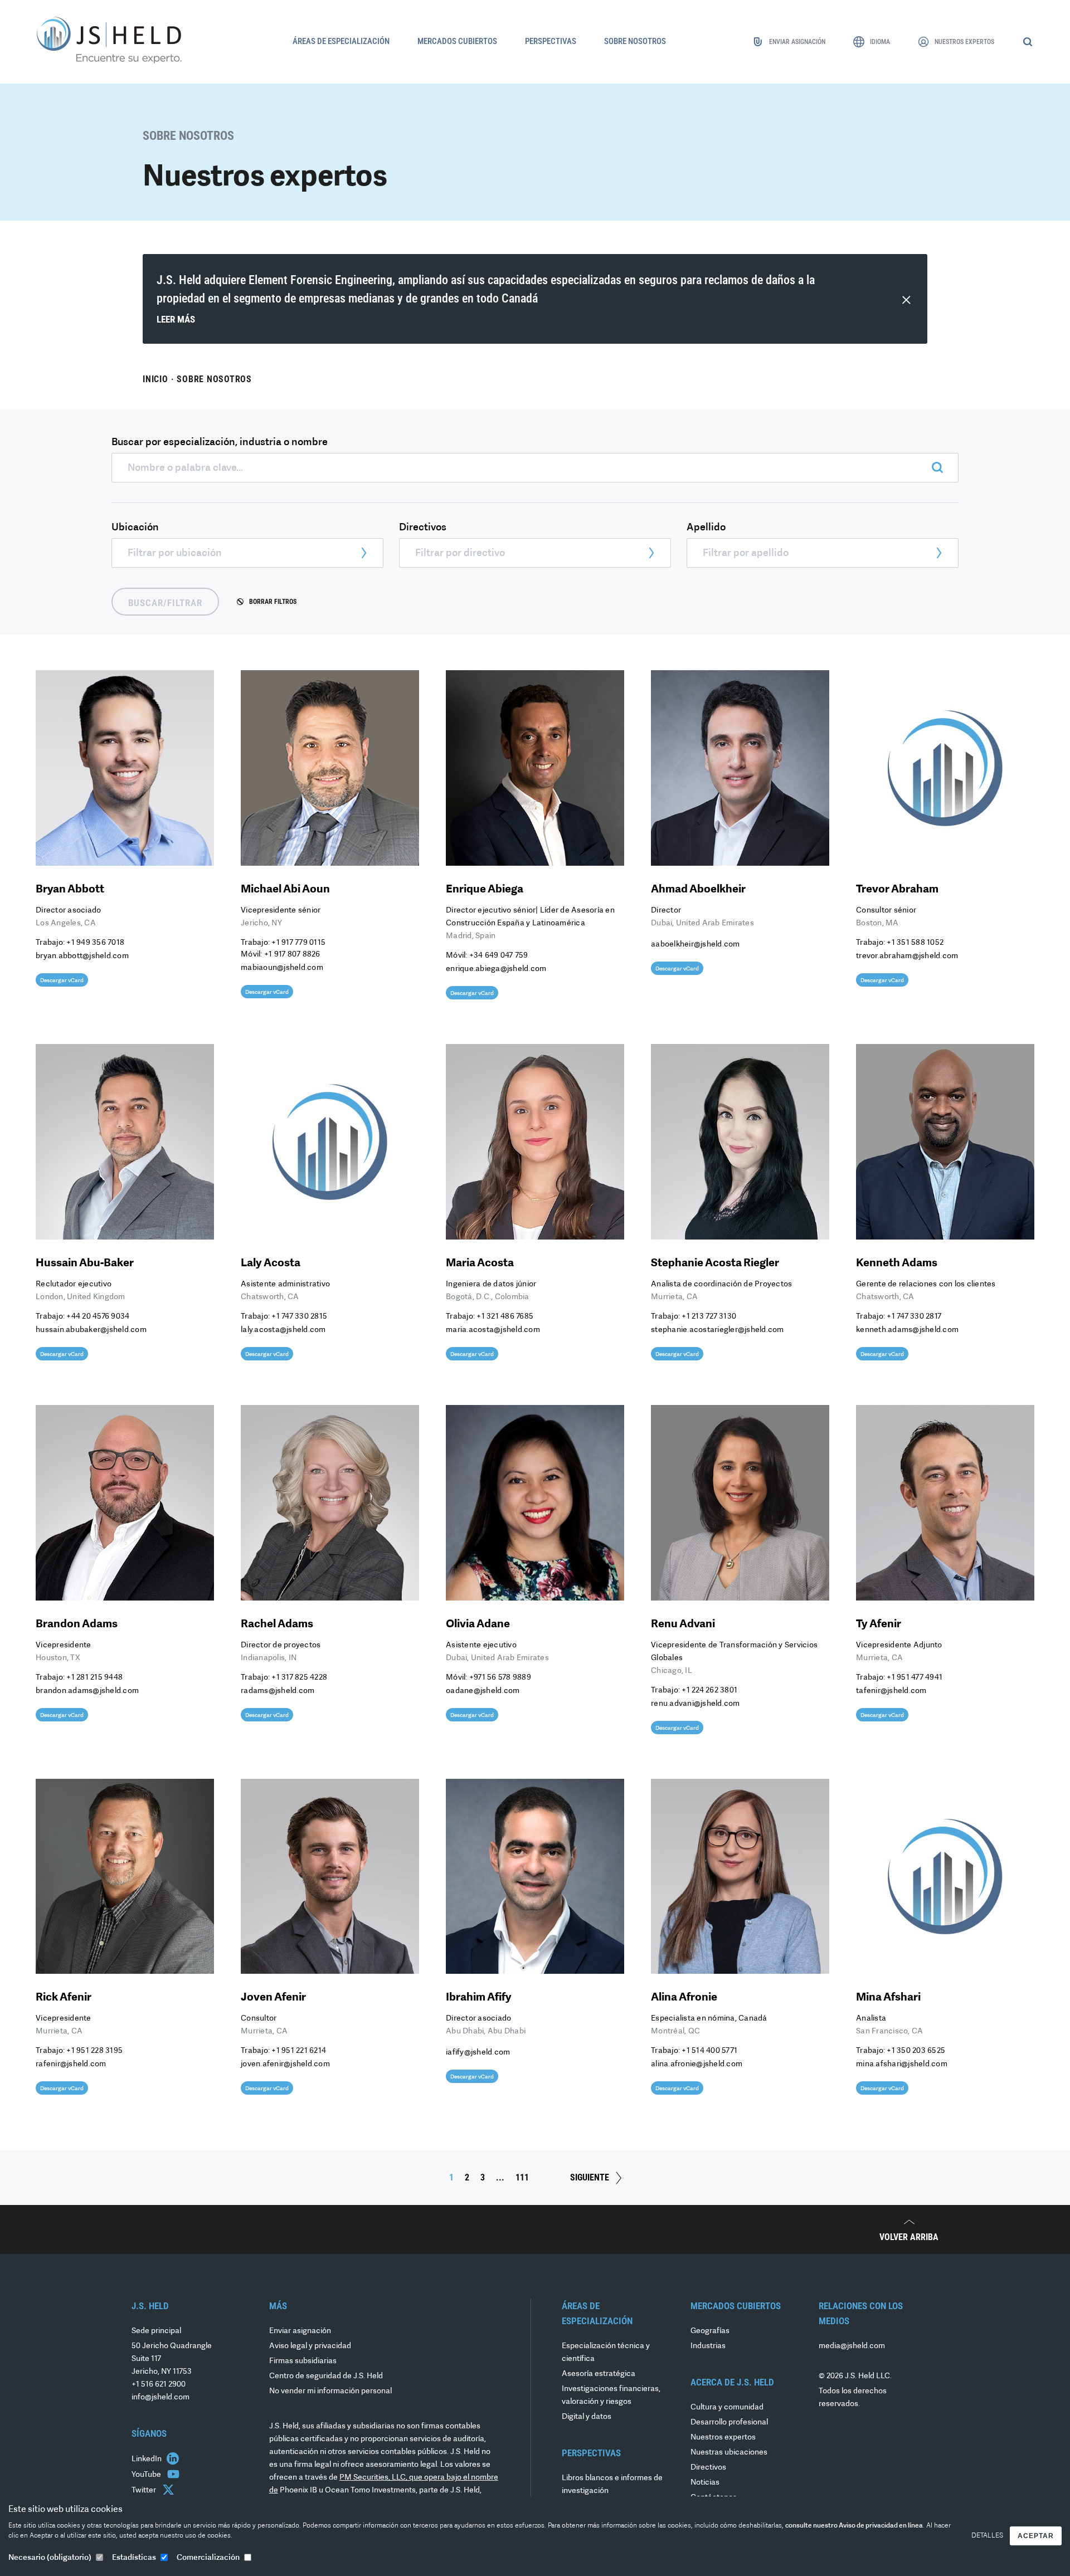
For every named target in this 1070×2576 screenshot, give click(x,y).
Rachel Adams (277, 1624)
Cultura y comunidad (727, 2407)
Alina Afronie (684, 1998)
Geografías (710, 2331)
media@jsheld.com (852, 2346)
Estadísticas (134, 2558)
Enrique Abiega (485, 890)
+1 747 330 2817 (914, 1317)
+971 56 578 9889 (500, 1678)
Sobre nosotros (214, 379)
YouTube (147, 2475)
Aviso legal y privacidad (310, 2346)
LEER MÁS (176, 319)
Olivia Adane (478, 1624)
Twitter (145, 2490)
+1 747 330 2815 (299, 1317)
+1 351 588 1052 (915, 943)
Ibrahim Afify (479, 1998)
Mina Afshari (888, 1998)
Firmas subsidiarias (303, 2361)
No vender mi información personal (330, 2391)
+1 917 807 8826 (292, 955)
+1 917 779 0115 (298, 943)
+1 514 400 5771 (709, 2051)
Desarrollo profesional (729, 2423)
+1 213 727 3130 (709, 1317)
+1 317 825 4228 (299, 1678)
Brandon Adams (77, 1624)
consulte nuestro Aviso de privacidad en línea (854, 2526)
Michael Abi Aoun (285, 890)
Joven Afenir (273, 1998)
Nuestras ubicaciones (729, 2453)
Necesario (50, 2558)
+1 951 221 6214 (299, 2051)
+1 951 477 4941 (915, 1678)
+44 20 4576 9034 (98, 1317)
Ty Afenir (879, 1624)
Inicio (155, 379)
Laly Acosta (271, 1263)
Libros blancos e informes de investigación (612, 2485)
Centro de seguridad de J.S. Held (326, 2376)
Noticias (705, 2483)
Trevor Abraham (897, 890)
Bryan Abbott (70, 890)
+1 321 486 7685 (505, 1317)
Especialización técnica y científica (606, 2353)
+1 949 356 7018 (95, 943)
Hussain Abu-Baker (85, 1263)
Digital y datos (587, 2417)
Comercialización (208, 2558)
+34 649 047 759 (499, 956)
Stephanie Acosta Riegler (715, 1263)
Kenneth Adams (897, 1263)
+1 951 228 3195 (94, 2051)
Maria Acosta (480, 1263)
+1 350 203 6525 (916, 2051)
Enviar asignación (300, 2331)
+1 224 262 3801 (709, 1690)
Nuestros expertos (723, 2438)
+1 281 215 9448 (94, 1678)
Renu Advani (683, 1624)
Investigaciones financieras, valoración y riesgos (611, 2396)
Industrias (708, 2346)
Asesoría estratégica (599, 2374)
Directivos (708, 2468)
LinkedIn (147, 2459)
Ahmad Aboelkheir (698, 890)
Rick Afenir (64, 1998)
